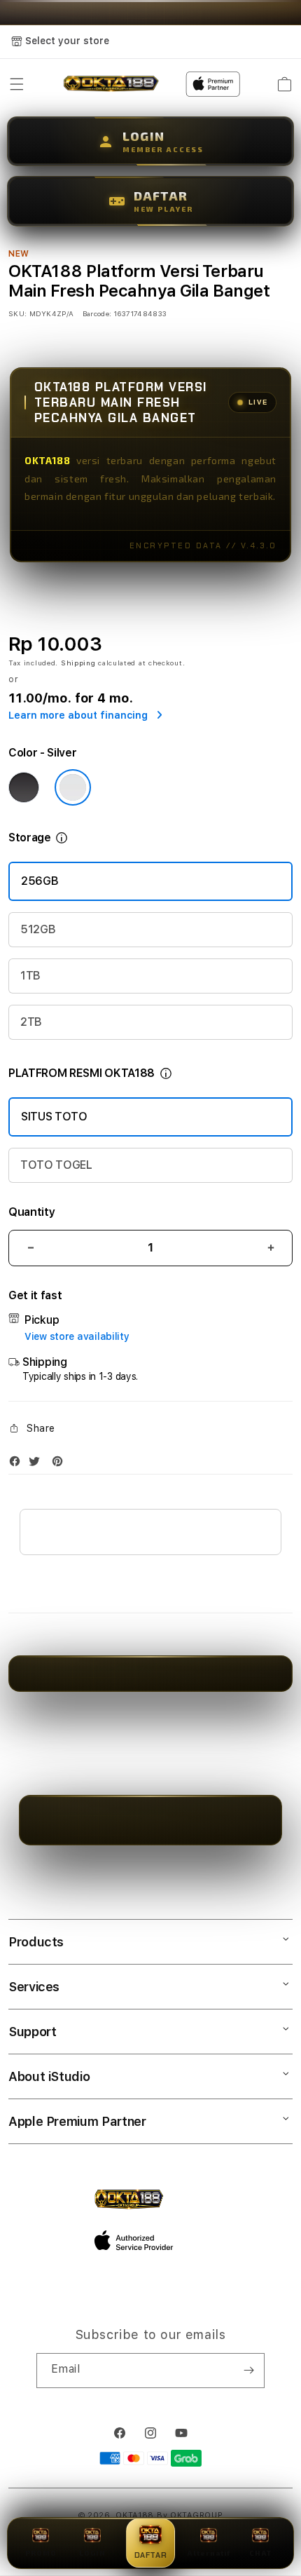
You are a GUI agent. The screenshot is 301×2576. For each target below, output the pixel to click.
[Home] (111, 84)
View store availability (77, 1336)
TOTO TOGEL (56, 1165)
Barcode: (97, 313)
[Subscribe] (248, 2371)
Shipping (78, 663)
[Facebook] (18, 1464)
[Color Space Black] (24, 787)
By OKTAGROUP (190, 2515)
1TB (30, 976)
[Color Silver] (73, 787)
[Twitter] (38, 1464)
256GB (40, 881)
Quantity (31, 1212)
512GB (38, 929)
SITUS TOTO (54, 1117)
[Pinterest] (61, 1464)
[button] (17, 84)
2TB (31, 1022)
